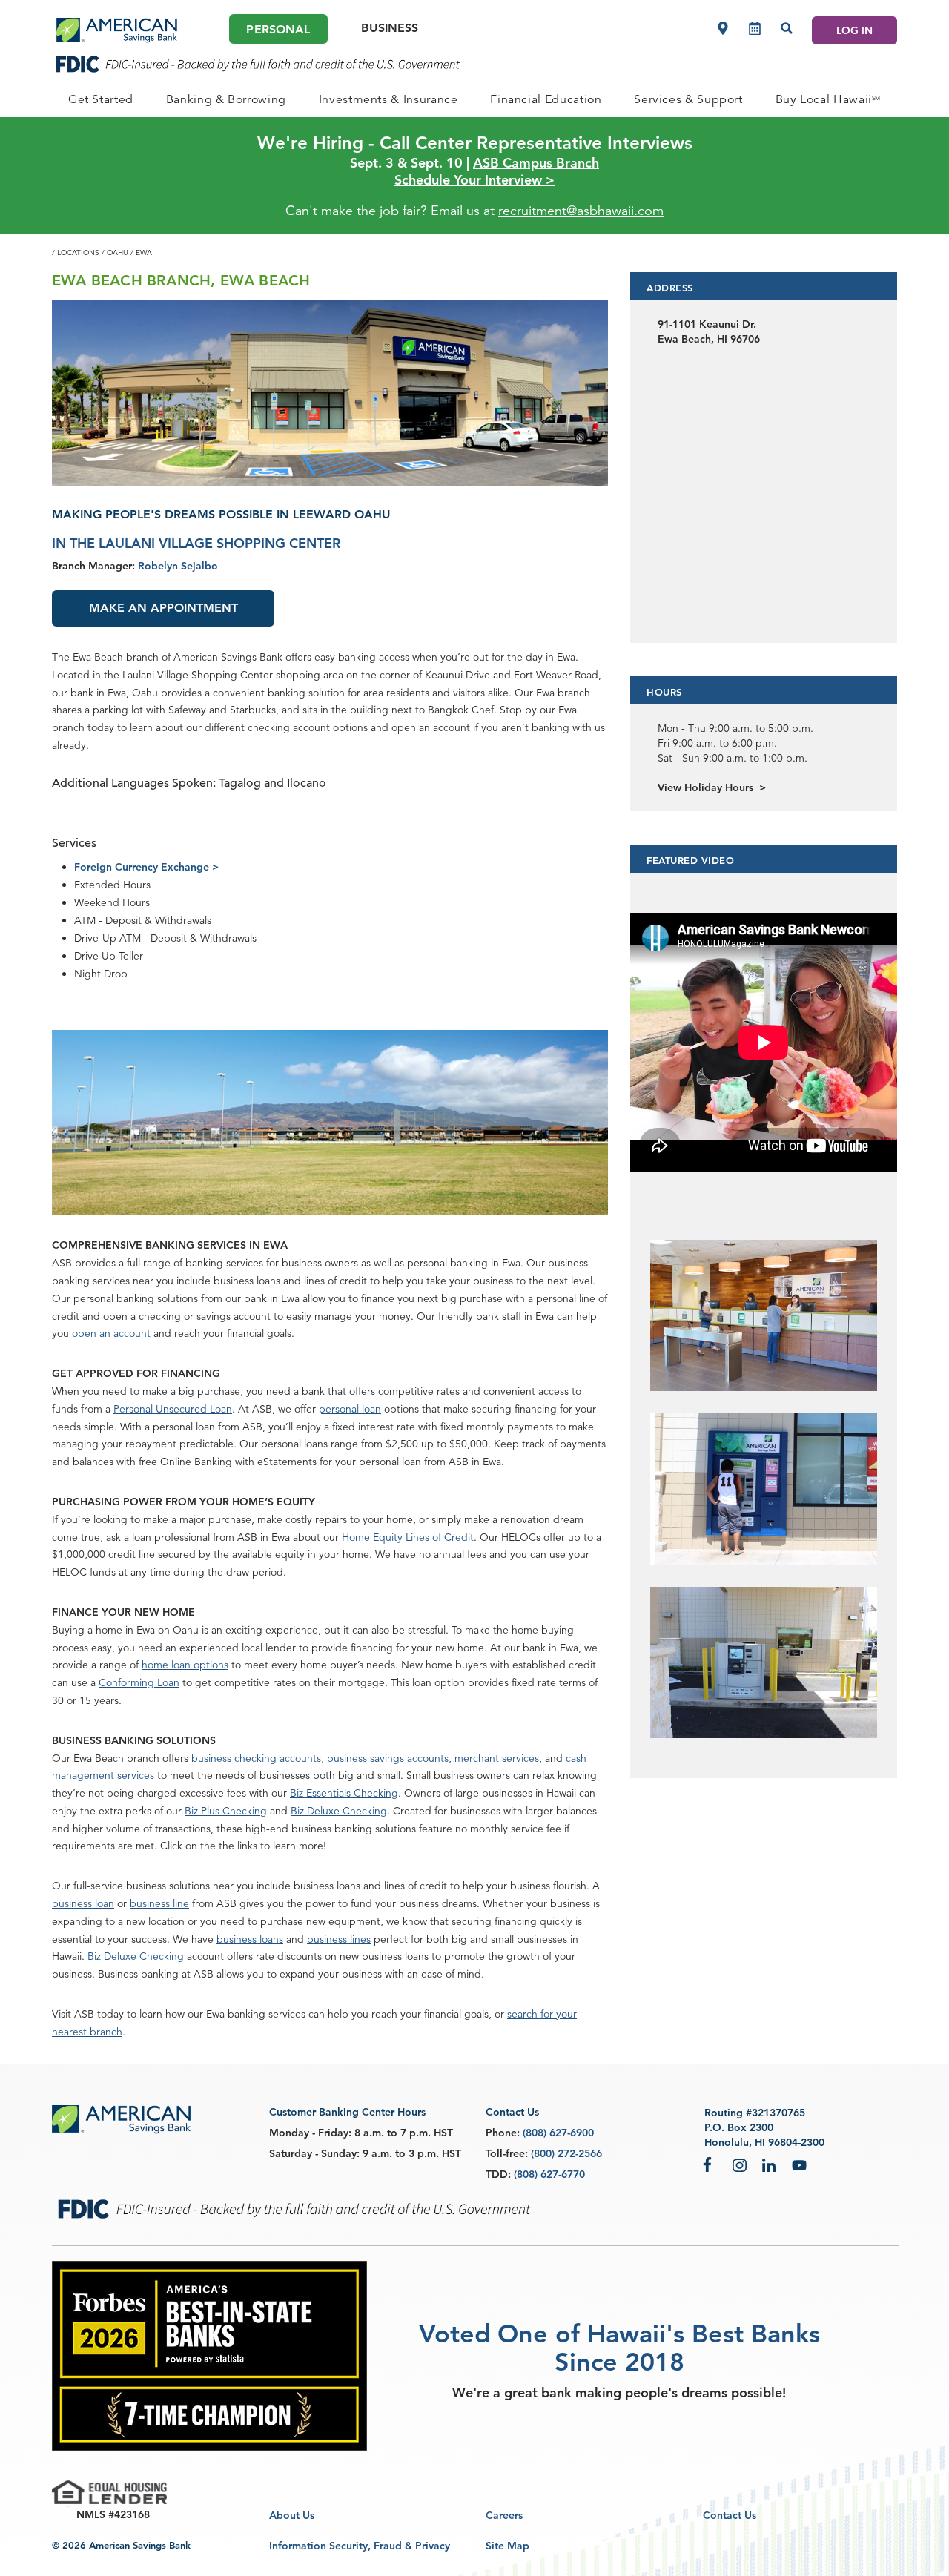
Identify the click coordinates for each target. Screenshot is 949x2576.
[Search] (787, 28)
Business (390, 28)
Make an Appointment (163, 608)
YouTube (799, 2164)
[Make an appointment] (755, 28)
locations (78, 252)
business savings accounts (388, 1758)
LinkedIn (770, 2164)
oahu (118, 252)
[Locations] (723, 28)
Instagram (740, 2164)
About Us (292, 2515)
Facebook (710, 2164)
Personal (278, 29)
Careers (504, 2515)
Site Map (507, 2546)
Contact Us (730, 2515)
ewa (144, 252)
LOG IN (854, 30)
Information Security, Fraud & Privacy (360, 2546)
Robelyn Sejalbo (178, 566)
